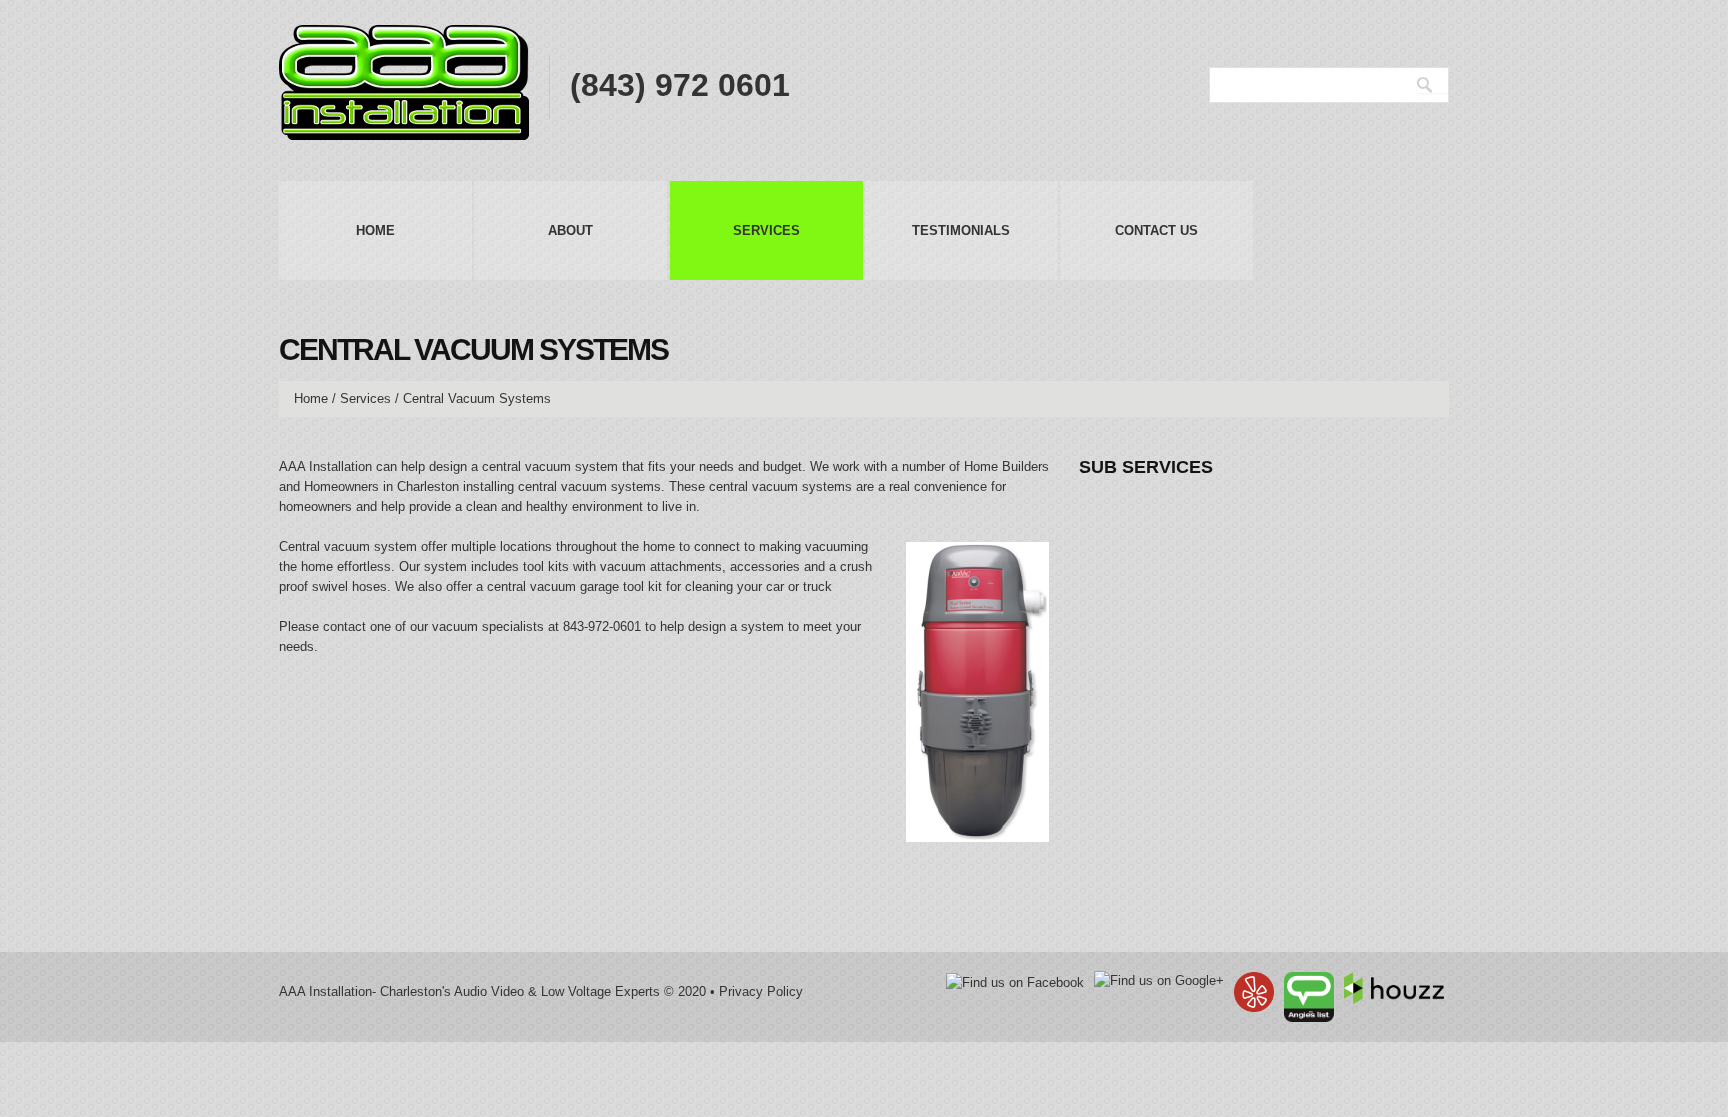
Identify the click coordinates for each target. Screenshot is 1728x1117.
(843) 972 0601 (680, 85)
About (570, 230)
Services (766, 230)
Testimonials (961, 230)
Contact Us (1156, 230)
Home (375, 230)
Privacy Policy (761, 991)
